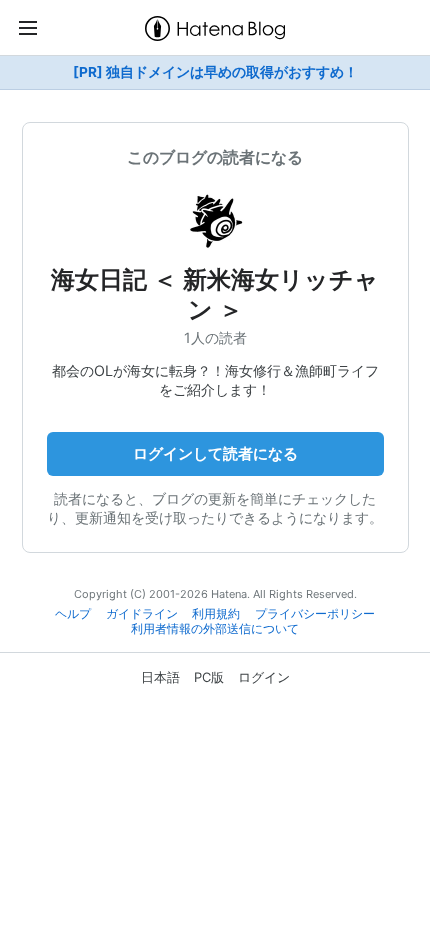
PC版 (209, 677)
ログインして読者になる (215, 453)
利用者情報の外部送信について (215, 629)
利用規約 (216, 614)
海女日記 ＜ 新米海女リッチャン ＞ (215, 294)
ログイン (264, 677)
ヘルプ (73, 614)
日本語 (160, 677)
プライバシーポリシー (315, 614)
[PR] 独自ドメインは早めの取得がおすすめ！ (215, 72)
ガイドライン (142, 614)
